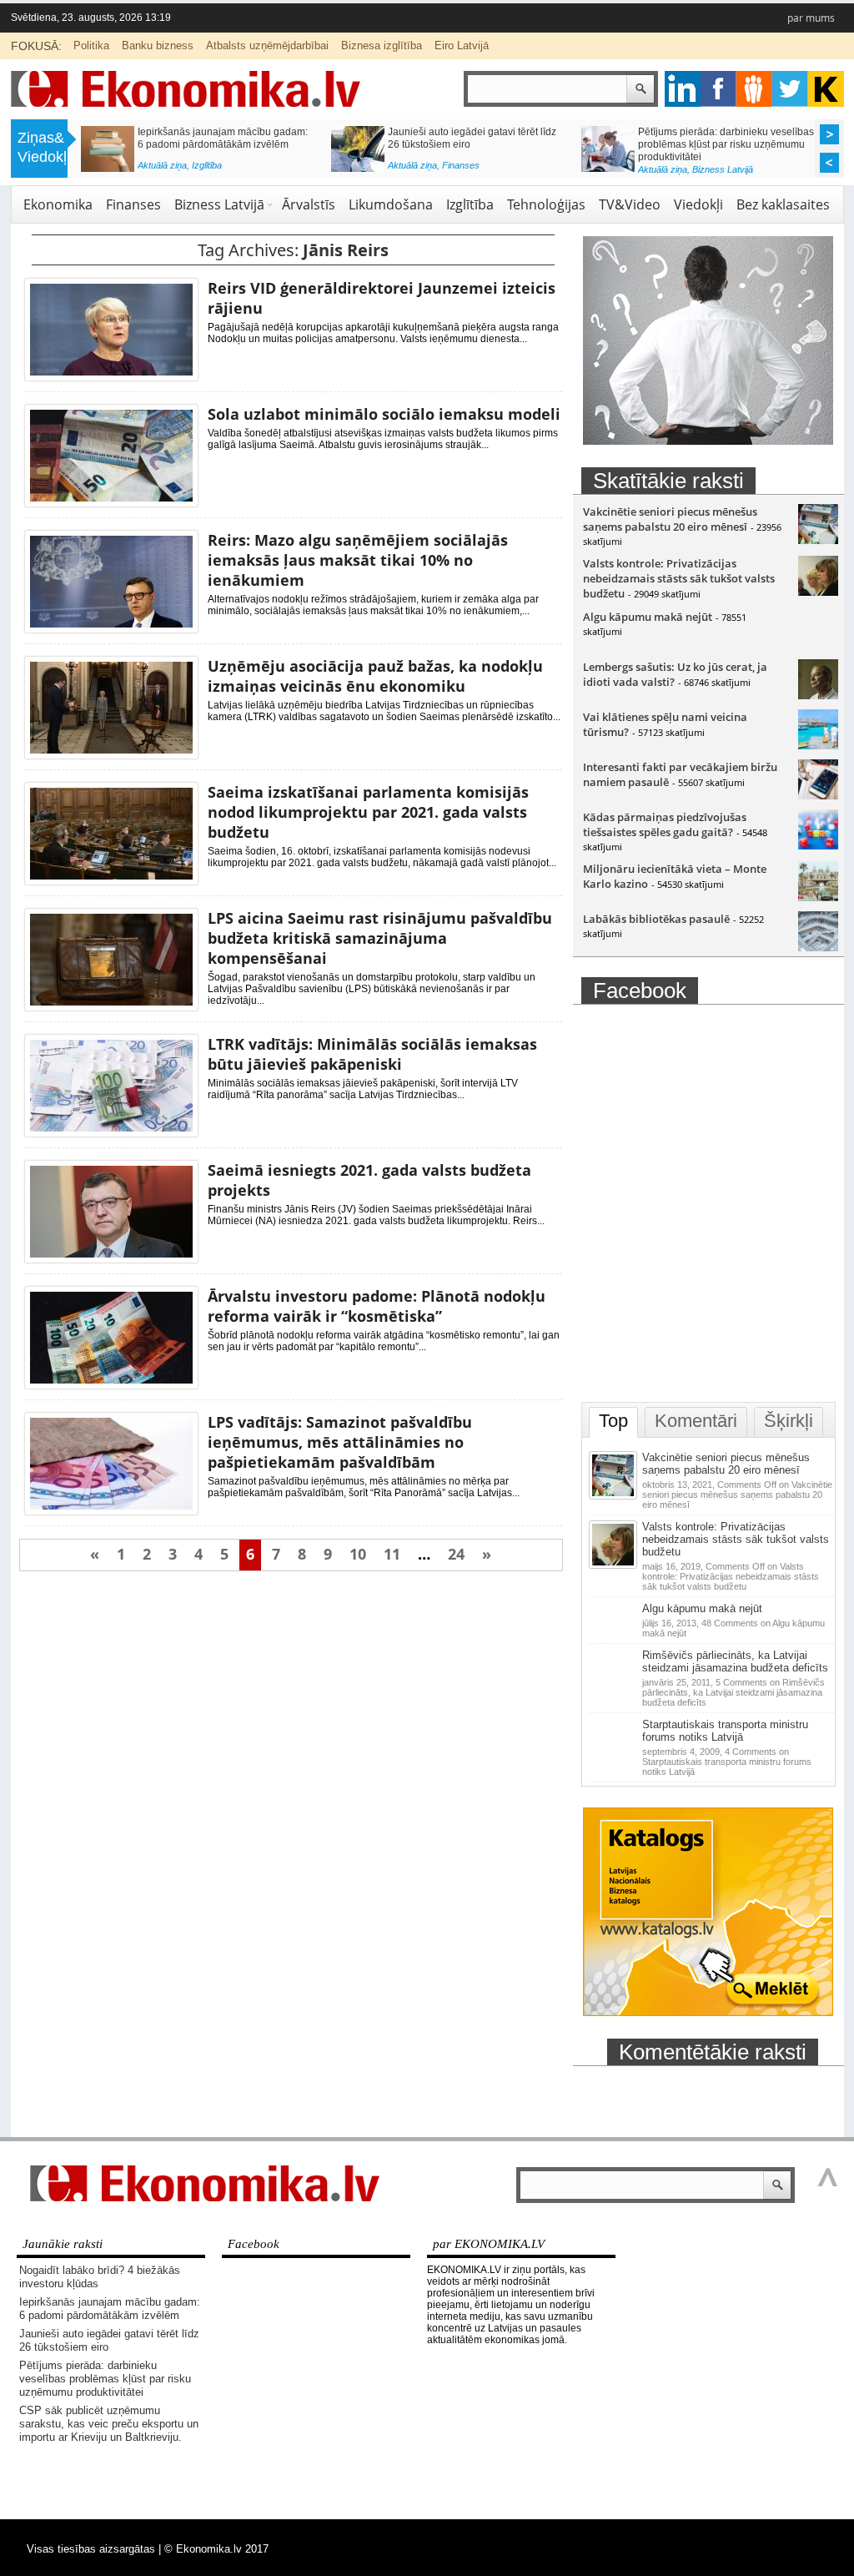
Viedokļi (698, 204)
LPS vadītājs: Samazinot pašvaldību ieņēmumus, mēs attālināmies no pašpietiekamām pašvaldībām (340, 1442)
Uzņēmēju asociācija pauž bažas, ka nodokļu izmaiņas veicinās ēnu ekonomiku (375, 676)
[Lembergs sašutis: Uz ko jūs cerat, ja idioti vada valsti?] (818, 695)
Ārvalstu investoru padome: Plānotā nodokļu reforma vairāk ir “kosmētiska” (377, 1306)
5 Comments (733, 1692)
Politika (91, 45)
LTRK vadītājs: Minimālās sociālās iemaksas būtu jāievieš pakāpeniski (372, 1054)
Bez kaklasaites (783, 204)
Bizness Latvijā (723, 169)
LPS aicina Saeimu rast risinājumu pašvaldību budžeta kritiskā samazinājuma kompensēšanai (380, 938)
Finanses (461, 165)
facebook (718, 89)
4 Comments (727, 1762)
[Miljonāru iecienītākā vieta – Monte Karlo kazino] (818, 897)
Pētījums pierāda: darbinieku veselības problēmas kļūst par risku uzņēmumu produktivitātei (726, 144)
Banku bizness (158, 45)
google (683, 89)
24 (456, 1554)
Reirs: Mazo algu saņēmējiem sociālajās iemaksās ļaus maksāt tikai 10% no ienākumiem (358, 560)
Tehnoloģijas (546, 204)
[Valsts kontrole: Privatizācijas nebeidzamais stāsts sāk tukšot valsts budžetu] (818, 592)
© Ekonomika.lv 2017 (216, 2549)
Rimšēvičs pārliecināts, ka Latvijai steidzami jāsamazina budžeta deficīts (735, 1661)
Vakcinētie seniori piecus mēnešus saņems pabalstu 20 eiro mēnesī (670, 519)
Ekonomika (58, 204)
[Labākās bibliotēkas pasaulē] (818, 947)
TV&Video (630, 204)
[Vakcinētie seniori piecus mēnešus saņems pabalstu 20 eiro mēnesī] (818, 540)
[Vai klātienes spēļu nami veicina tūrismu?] (818, 745)
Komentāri (696, 1421)
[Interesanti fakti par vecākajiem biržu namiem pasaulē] (818, 795)
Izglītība (207, 165)
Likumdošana (391, 204)
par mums (811, 18)
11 (392, 1554)
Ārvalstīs (309, 204)
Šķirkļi (789, 1421)
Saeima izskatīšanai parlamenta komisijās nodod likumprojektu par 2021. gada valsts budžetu (368, 812)
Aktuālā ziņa (162, 165)
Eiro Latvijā (462, 45)
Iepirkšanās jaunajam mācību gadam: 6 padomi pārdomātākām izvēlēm (223, 138)
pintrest (754, 89)
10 (358, 1554)
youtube (826, 89)
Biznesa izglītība (382, 45)
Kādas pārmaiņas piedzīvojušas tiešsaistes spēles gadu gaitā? (665, 824)
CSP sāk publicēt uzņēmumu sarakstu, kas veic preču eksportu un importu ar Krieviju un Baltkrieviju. (109, 2424)
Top (613, 1421)
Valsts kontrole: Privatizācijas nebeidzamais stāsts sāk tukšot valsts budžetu (679, 578)
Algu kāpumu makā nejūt (648, 617)
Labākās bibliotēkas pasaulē (656, 919)
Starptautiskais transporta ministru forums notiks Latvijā (725, 1731)
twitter (790, 89)
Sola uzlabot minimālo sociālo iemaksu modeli (384, 414)
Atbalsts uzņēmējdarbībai (267, 45)
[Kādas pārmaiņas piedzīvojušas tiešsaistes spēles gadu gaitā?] (818, 845)
